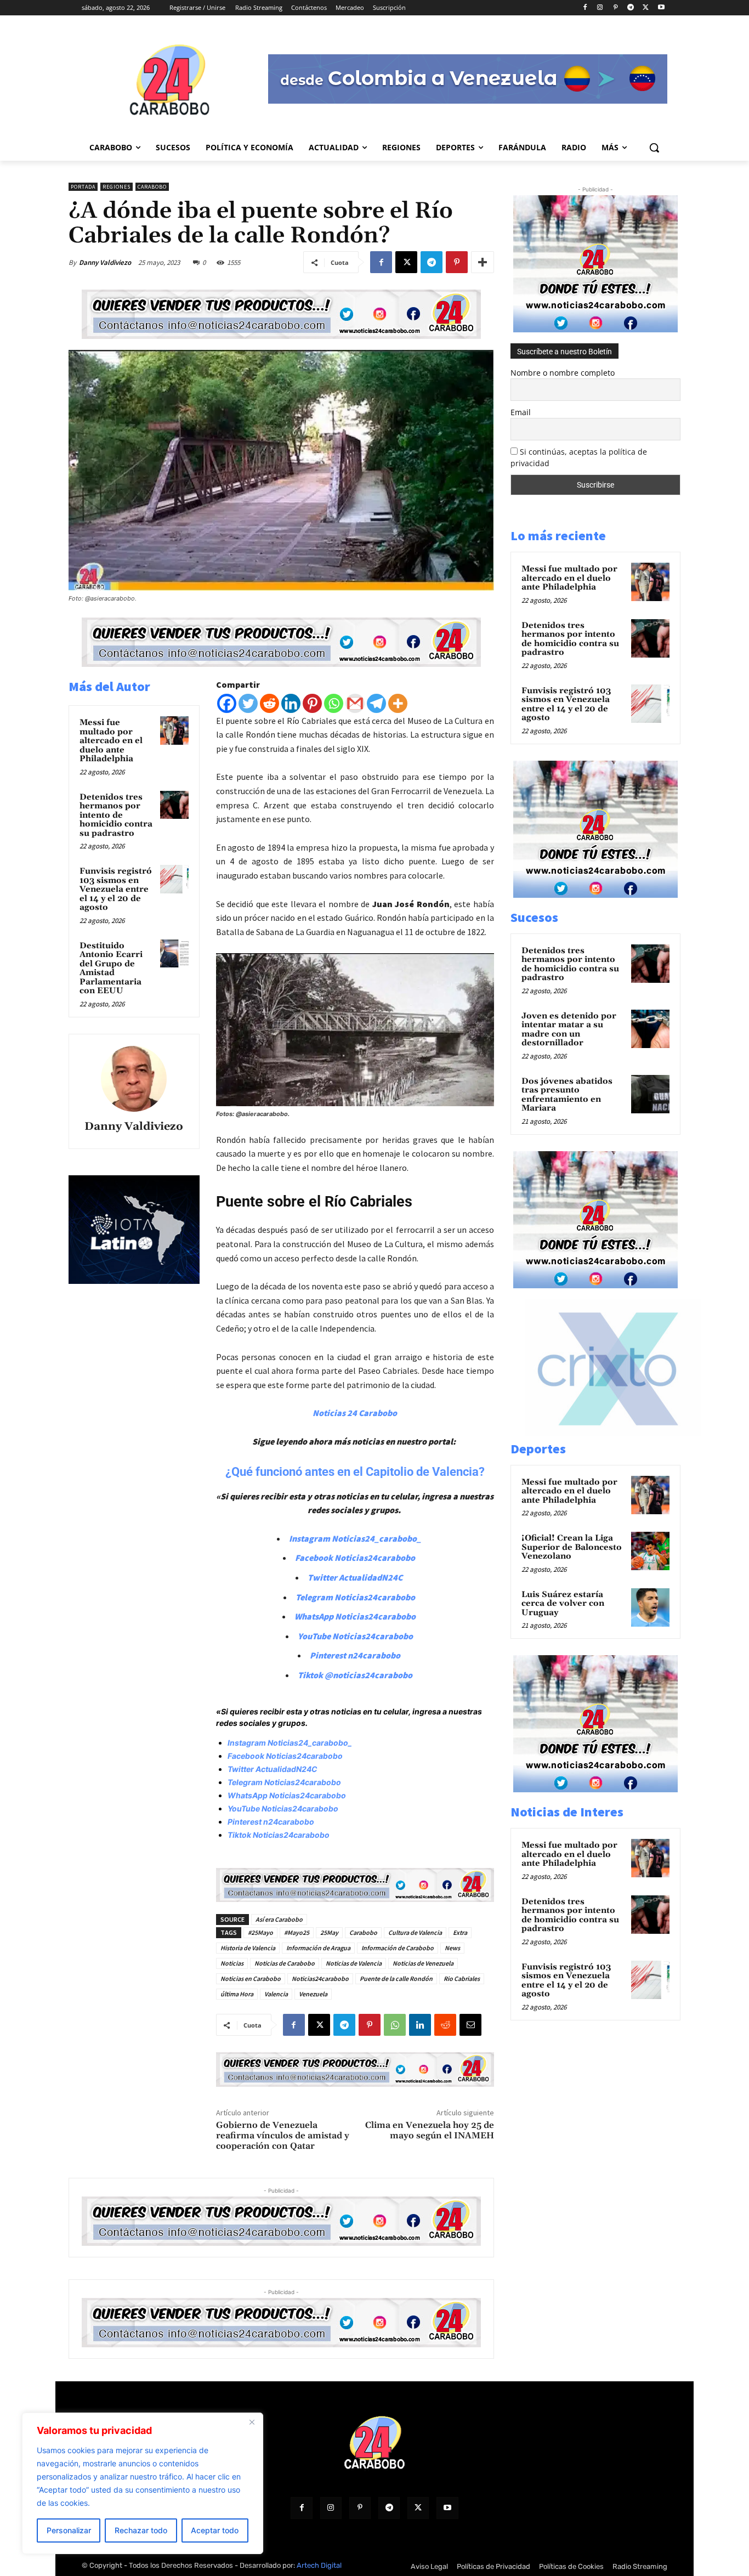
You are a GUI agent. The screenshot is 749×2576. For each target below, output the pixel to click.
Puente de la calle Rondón (396, 1978)
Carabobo (152, 187)
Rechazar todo (141, 2530)
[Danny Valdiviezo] (134, 1079)
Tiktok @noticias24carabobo (355, 1675)
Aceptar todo (215, 2530)
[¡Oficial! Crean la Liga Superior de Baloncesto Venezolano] (650, 1551)
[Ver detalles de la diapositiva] (619, 1433)
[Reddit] (269, 703)
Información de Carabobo (398, 1948)
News (452, 1948)
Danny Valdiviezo (105, 262)
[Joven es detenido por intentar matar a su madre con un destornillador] (650, 1029)
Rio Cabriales (462, 1978)
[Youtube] (661, 8)
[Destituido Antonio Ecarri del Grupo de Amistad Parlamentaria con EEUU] (174, 954)
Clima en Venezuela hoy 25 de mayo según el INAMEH (430, 2130)
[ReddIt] (445, 2025)
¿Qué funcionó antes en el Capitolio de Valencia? (355, 1472)
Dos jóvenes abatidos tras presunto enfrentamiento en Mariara (567, 1095)
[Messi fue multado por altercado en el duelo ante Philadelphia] (174, 731)
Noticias (232, 1963)
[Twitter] (248, 703)
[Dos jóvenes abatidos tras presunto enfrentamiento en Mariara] (650, 1094)
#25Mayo (260, 1932)
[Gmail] (355, 703)
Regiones (117, 187)
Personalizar (69, 2530)
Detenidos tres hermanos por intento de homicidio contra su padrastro (116, 815)
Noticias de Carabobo (285, 1963)
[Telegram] (631, 8)
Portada (83, 187)
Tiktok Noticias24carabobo (279, 1835)
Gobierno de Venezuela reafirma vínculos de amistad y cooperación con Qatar (283, 2136)
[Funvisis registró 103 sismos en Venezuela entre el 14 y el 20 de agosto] (174, 879)
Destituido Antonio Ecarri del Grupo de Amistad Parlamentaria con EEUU (111, 969)
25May (329, 1932)
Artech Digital (319, 2565)
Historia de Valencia (248, 1948)
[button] (654, 148)
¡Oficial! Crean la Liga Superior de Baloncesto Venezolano (572, 1547)
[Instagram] (600, 8)
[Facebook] (585, 8)
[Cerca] (252, 2422)
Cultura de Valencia (415, 1932)
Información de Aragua (318, 1948)
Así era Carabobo (279, 1919)
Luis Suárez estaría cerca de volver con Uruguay (563, 1604)
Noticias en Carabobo (251, 1978)
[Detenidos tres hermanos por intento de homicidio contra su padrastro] (174, 805)
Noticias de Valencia (354, 1963)
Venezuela (313, 1994)
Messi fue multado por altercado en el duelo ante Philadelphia (111, 741)
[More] (483, 262)
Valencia (276, 1994)
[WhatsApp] (395, 2025)
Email (521, 412)
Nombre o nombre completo (563, 373)
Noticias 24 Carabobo (355, 1413)
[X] (646, 8)
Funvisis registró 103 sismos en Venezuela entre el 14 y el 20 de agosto (116, 889)
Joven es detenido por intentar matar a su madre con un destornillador (569, 1030)
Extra (460, 1932)
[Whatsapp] (334, 703)
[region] (143, 2483)
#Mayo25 (297, 1932)
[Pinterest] (615, 8)
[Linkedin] (291, 703)
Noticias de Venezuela (423, 1963)
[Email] (470, 2025)
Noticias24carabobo (320, 1978)
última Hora (237, 1994)
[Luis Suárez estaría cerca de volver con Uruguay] (650, 1607)
